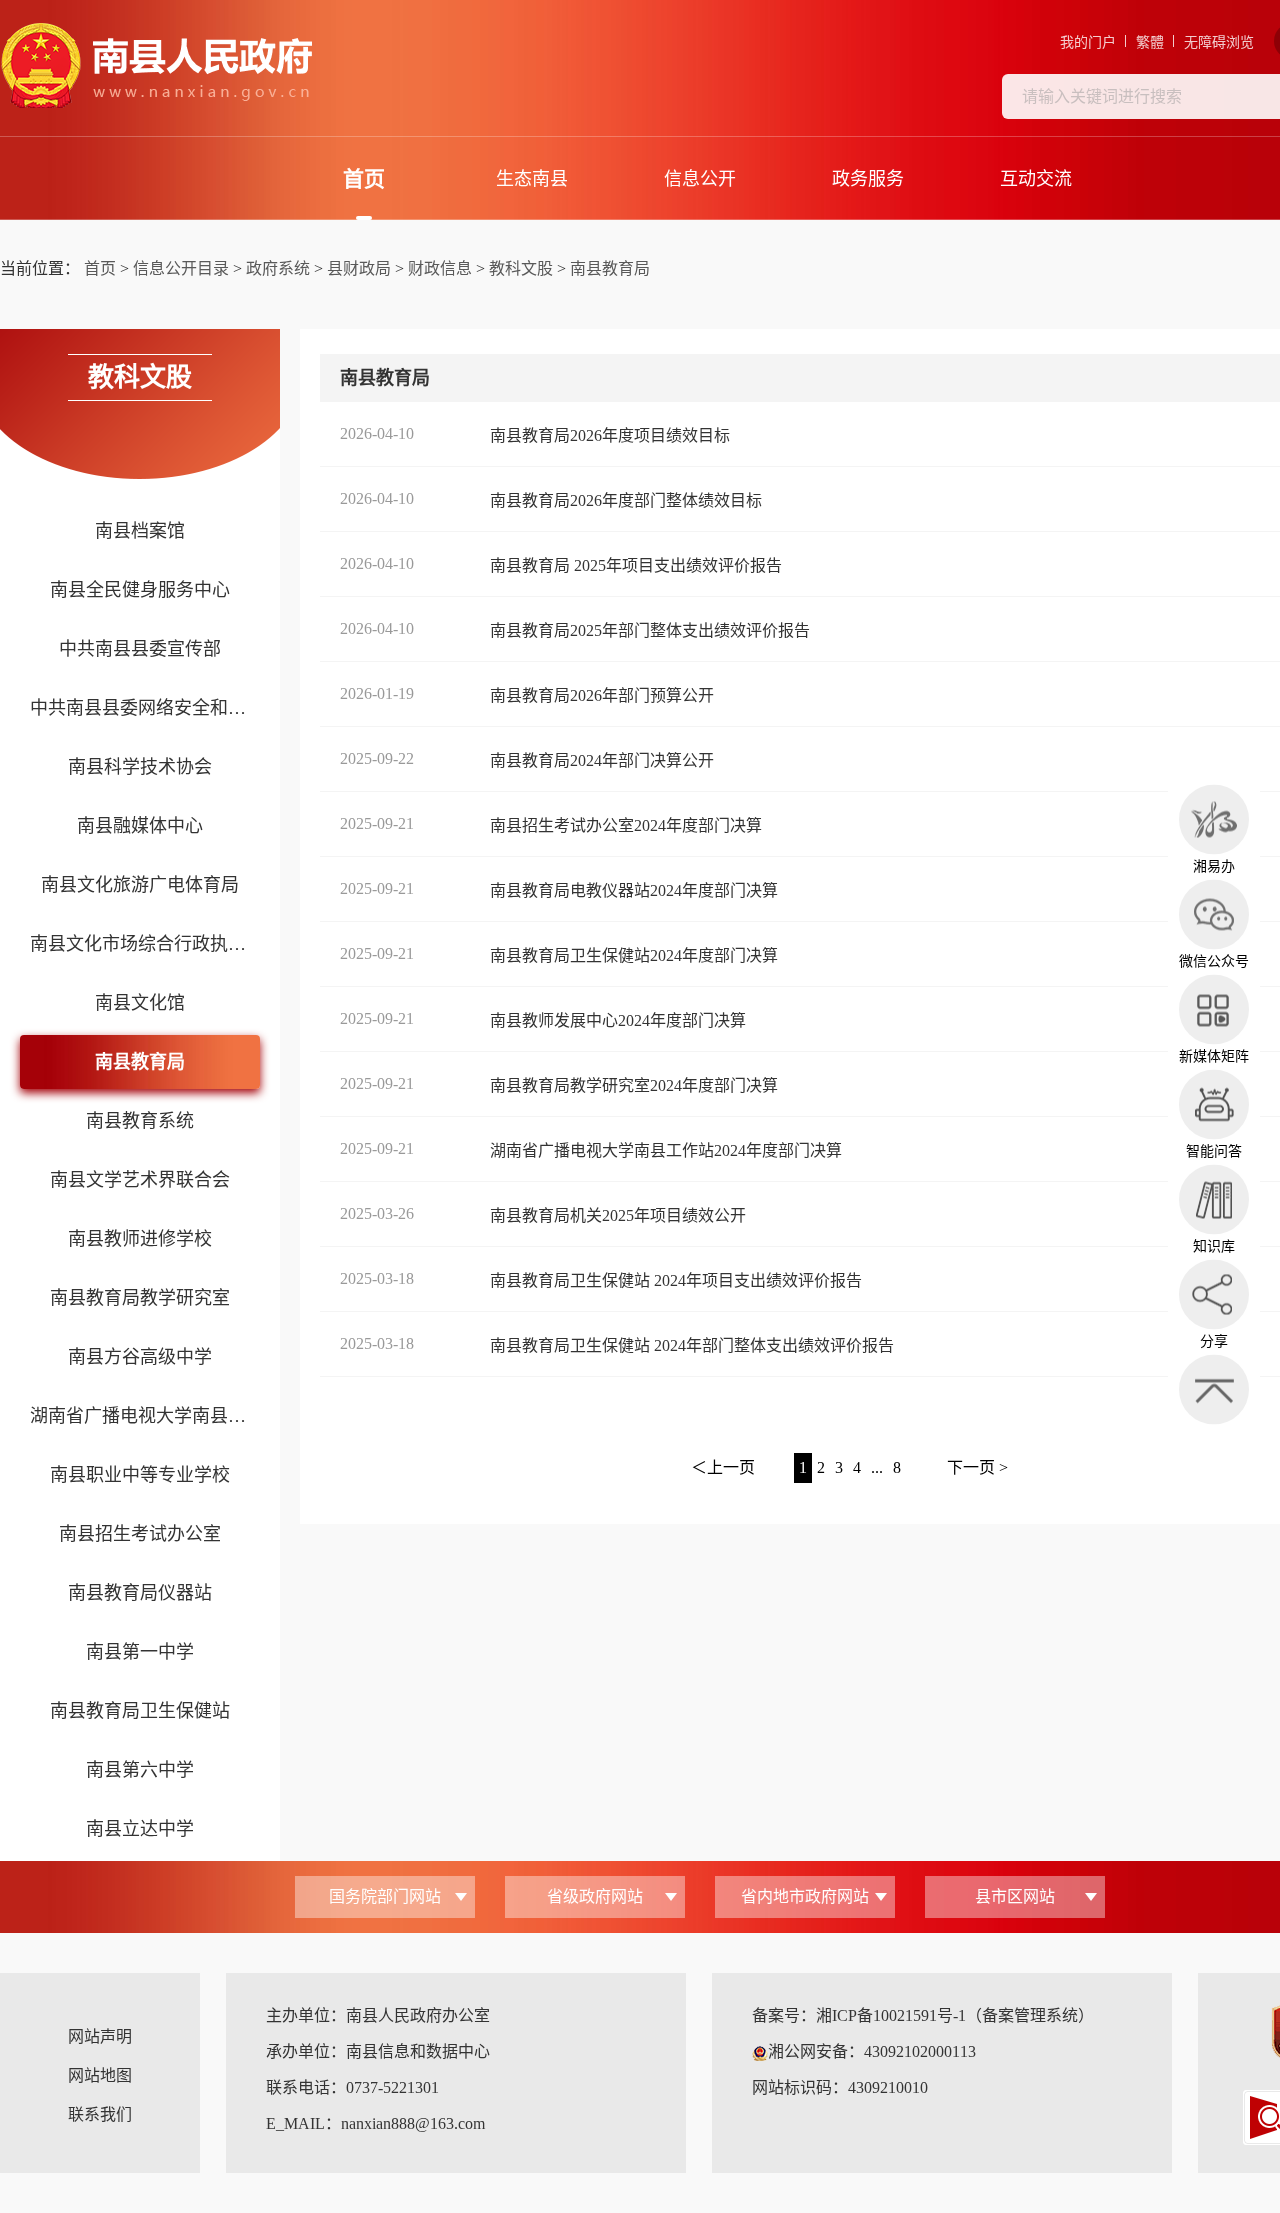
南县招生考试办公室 (140, 1534)
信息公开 (700, 179)
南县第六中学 (140, 1770)
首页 (364, 179)
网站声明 (100, 2036)
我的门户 (1088, 42)
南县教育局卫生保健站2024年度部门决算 (634, 955)
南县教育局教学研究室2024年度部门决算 (634, 1085)
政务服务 (868, 179)
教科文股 (521, 268)
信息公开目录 (181, 268)
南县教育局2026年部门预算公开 (602, 695)
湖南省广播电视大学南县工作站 (140, 1416)
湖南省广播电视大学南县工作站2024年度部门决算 (666, 1150)
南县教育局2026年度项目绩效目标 (610, 435)
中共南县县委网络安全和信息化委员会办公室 (140, 708)
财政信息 (440, 268)
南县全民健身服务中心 (140, 590)
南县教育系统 (140, 1121)
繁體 (1150, 42)
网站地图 (100, 2075)
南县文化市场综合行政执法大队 (140, 944)
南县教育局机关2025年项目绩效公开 (618, 1215)
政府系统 (278, 268)
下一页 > (977, 1467)
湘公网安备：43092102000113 (872, 2051)
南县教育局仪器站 (140, 1593)
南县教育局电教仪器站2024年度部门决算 (634, 890)
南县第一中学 (140, 1652)
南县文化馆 (140, 1003)
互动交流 (1036, 179)
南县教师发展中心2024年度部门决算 (618, 1020)
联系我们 (100, 2114)
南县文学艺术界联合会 (140, 1180)
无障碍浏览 (1219, 42)
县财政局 (359, 268)
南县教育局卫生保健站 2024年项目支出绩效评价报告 (676, 1280)
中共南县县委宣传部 (140, 649)
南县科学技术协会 (140, 767)
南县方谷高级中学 (140, 1357)
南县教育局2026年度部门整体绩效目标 (626, 500)
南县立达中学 (140, 1829)
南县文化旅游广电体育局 (140, 885)
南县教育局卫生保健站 (140, 1711)
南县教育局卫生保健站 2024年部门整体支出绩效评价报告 (692, 1345)
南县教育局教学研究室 (140, 1298)
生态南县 (532, 179)
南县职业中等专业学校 (140, 1475)
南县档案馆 (140, 531)
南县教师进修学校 (140, 1239)
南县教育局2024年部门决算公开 (602, 760)
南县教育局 (610, 268)
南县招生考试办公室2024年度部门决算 (626, 825)
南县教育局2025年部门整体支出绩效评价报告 (650, 630)
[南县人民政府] (156, 66)
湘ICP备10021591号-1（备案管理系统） (955, 2015)
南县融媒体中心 (140, 826)
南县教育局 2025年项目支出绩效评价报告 (636, 565)
